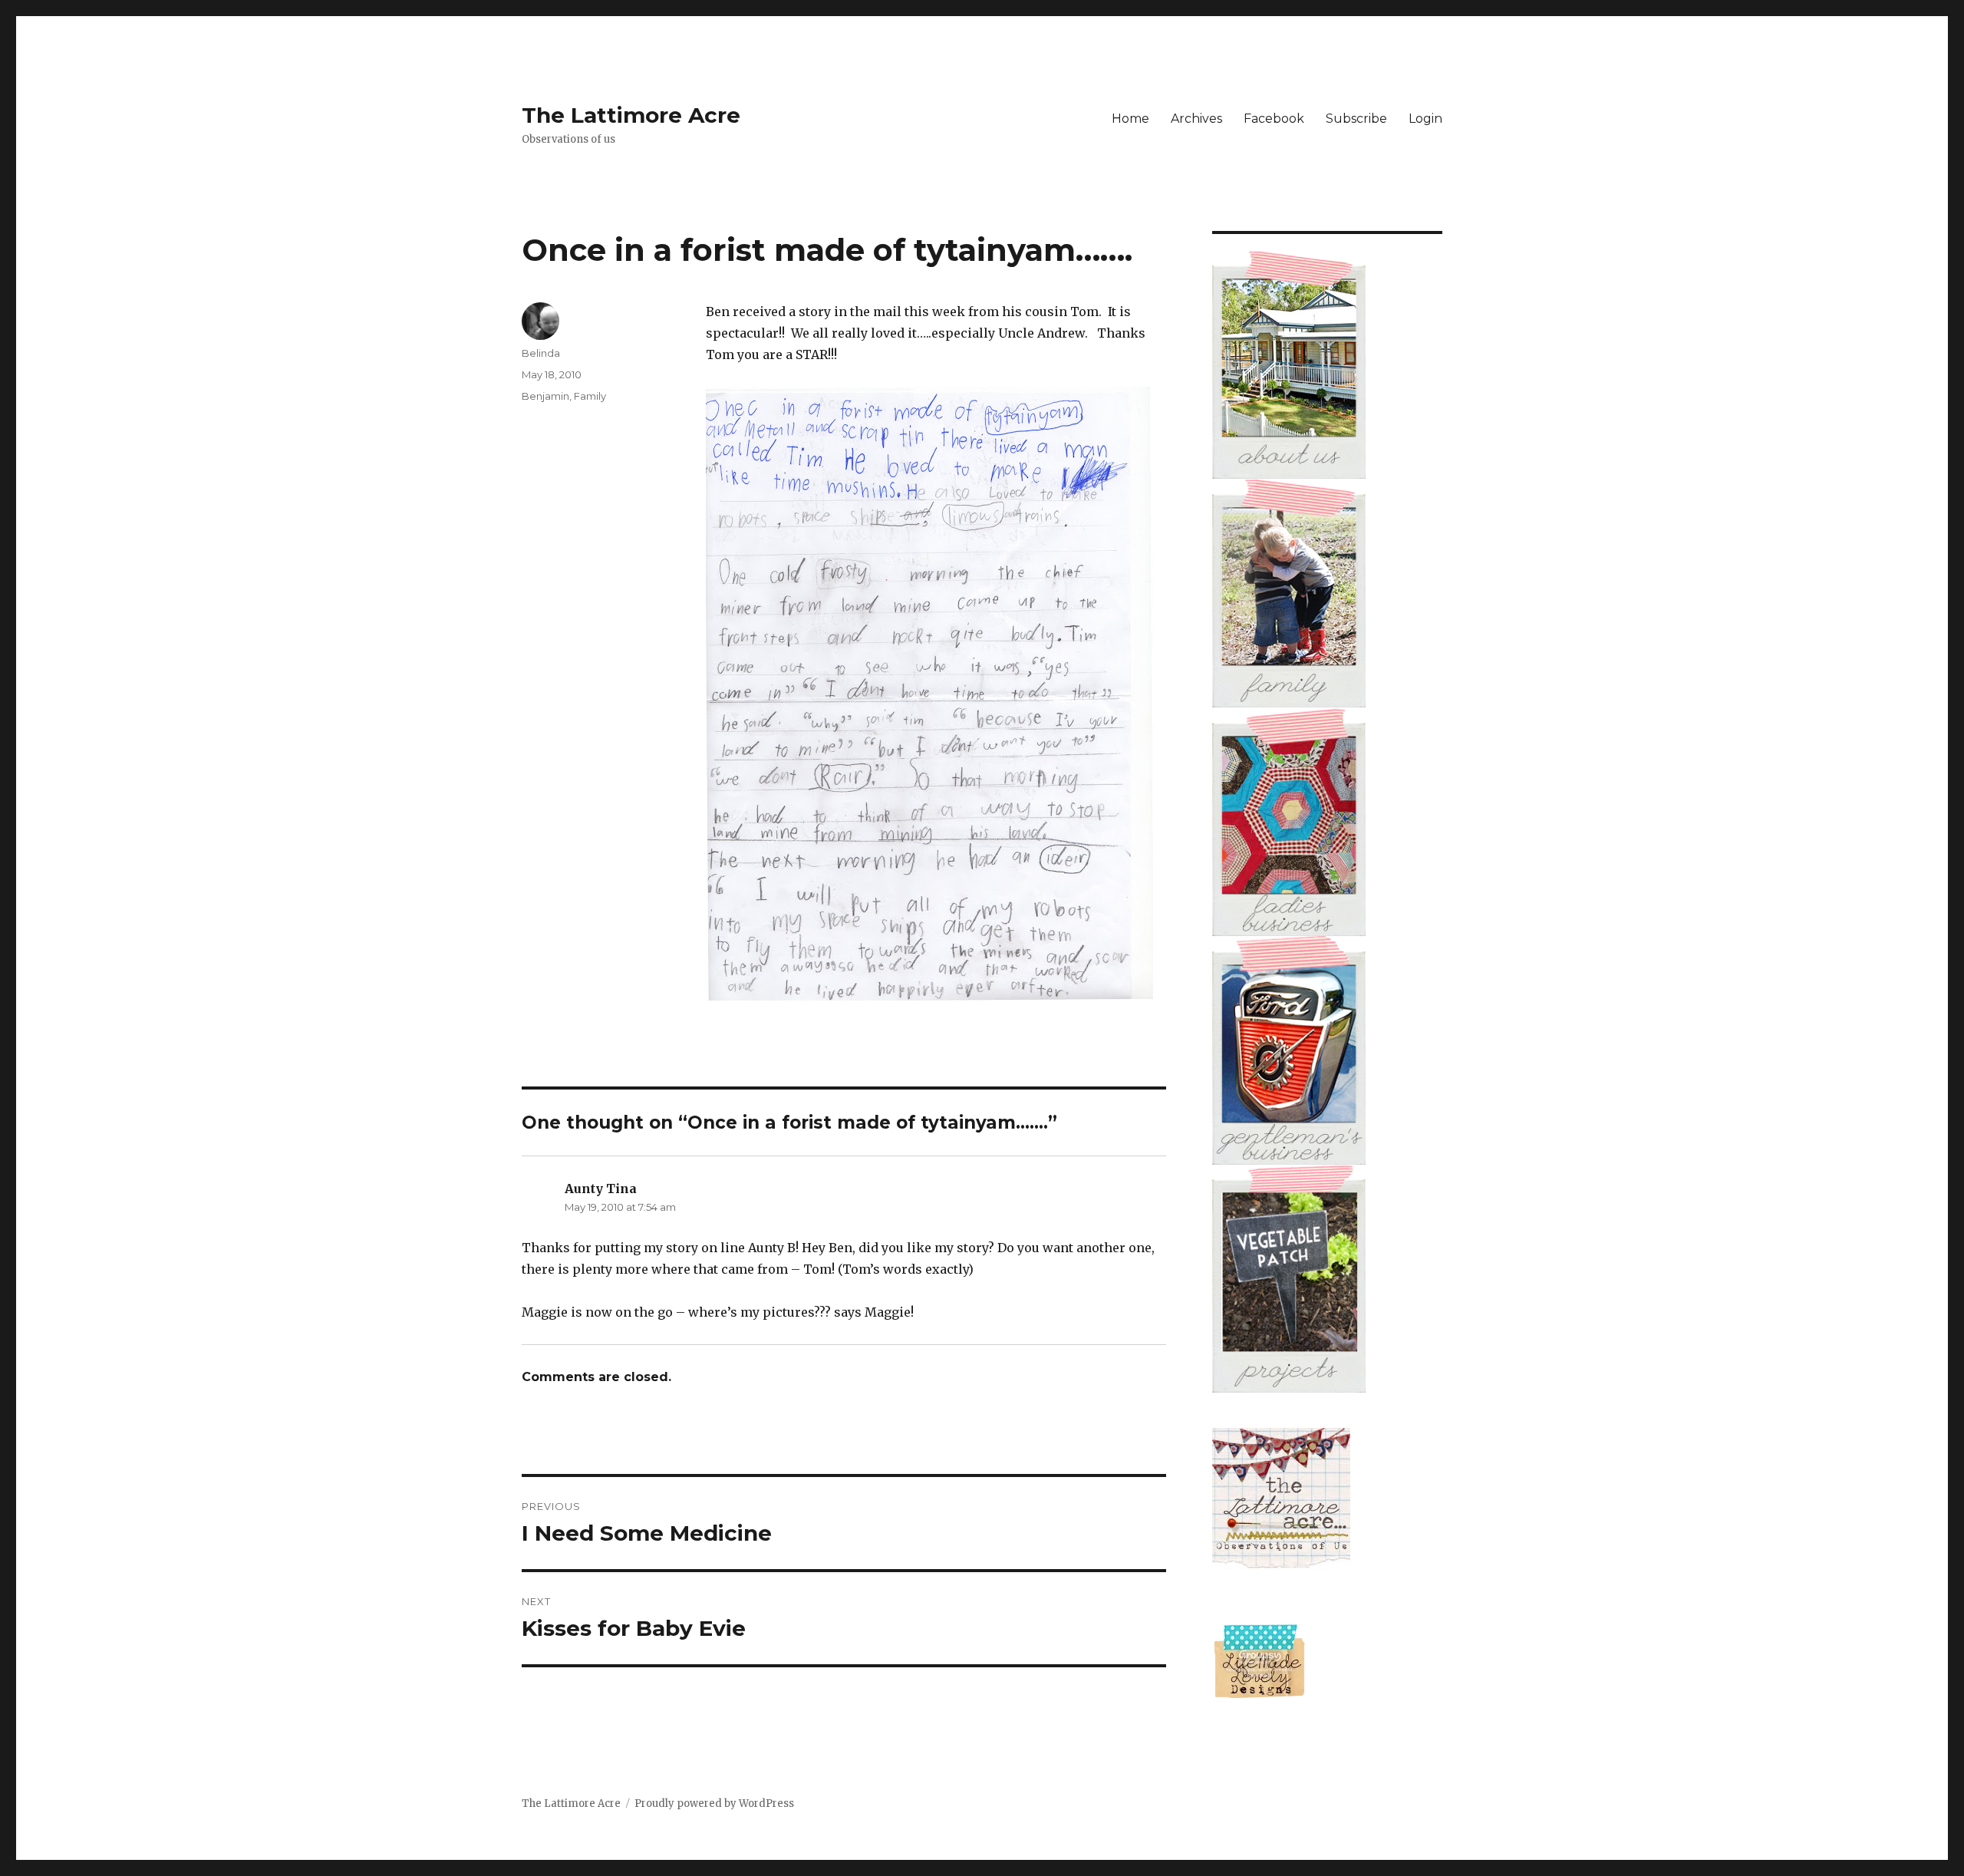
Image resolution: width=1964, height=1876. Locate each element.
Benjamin (545, 396)
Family (590, 396)
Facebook (1274, 119)
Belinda (541, 353)
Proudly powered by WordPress (714, 1803)
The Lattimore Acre (631, 115)
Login (1425, 119)
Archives (1196, 119)
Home (1130, 119)
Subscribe (1356, 119)
